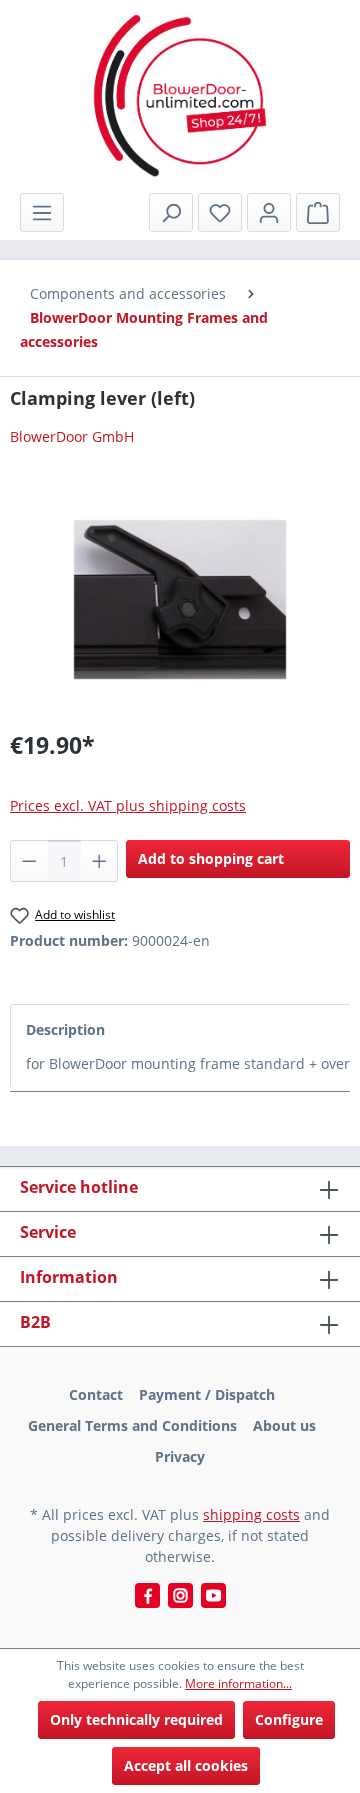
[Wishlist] (220, 212)
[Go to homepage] (180, 95)
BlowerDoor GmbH (72, 436)
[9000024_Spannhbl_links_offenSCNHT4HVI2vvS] (180, 599)
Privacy (180, 1456)
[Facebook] (147, 1595)
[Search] (171, 212)
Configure (289, 1719)
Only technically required (136, 1719)
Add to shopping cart (211, 858)
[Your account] (269, 212)
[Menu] (42, 212)
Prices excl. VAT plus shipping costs (128, 805)
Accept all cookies (186, 1765)
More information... (238, 1683)
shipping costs (251, 1514)
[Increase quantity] (100, 861)
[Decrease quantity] (29, 861)
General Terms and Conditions (132, 1425)
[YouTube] (213, 1595)
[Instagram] (180, 1595)
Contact (96, 1394)
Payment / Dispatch (207, 1394)
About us (284, 1425)
